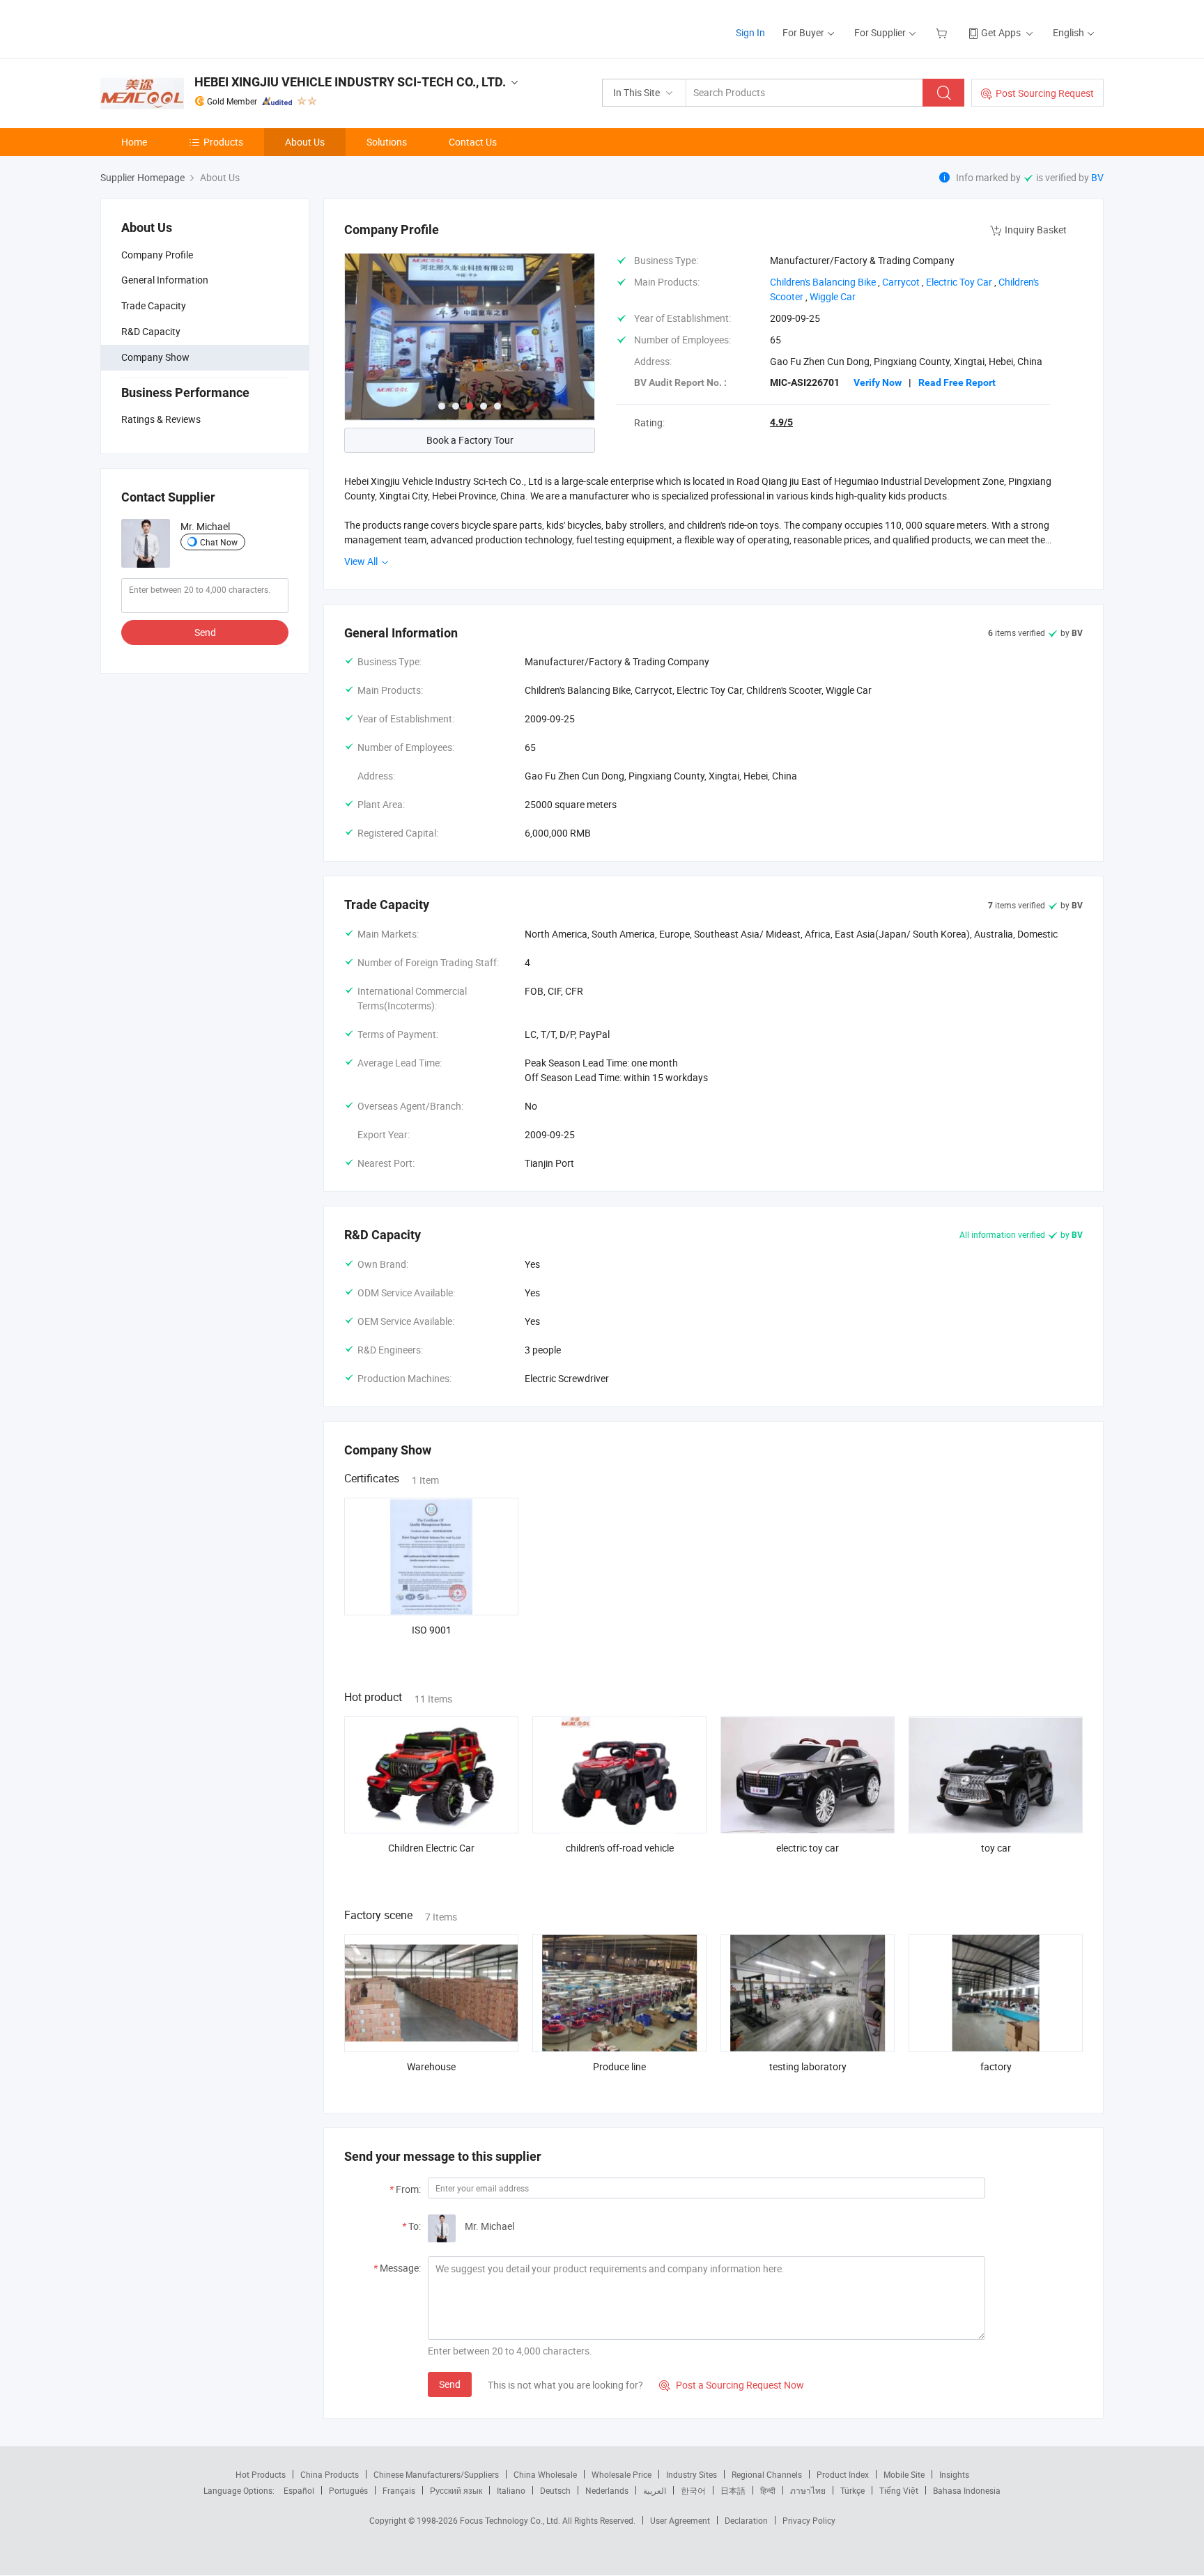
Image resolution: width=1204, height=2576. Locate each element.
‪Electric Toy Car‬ (959, 282)
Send (205, 632)
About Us (305, 142)
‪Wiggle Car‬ (833, 296)
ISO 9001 (432, 1630)
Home (134, 142)
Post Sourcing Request (1045, 93)
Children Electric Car (431, 1848)
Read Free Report (957, 382)
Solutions (387, 142)
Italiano (511, 2490)
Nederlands (607, 2490)
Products (223, 142)
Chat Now (219, 542)
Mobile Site (904, 2474)
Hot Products (261, 2474)
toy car (996, 1848)
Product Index (843, 2474)
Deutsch (555, 2490)
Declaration (746, 2520)
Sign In (750, 32)
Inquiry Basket (1036, 230)
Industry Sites (692, 2474)
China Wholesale (545, 2474)
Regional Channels (767, 2474)
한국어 (693, 2490)
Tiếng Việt (899, 2490)
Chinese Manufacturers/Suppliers (436, 2474)
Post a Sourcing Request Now (732, 2385)
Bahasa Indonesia (967, 2490)
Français (399, 2490)
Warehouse (431, 2066)
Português (348, 2490)
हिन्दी (768, 2490)
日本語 (733, 2490)
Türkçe (852, 2490)
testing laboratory (808, 2066)
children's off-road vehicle (620, 1848)
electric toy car (808, 1848)
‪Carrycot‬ (901, 282)
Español (299, 2490)
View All (362, 561)
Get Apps (1001, 32)
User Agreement (680, 2520)
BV (1097, 177)
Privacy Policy (809, 2520)
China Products (330, 2474)
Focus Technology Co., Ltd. (511, 2520)
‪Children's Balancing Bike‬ (823, 282)
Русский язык (456, 2490)
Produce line (619, 2066)
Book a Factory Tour (470, 440)
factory (996, 2066)
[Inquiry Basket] (943, 32)
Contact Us (473, 142)
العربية (655, 2490)
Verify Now (878, 382)
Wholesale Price (622, 2474)
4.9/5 (781, 422)
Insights (954, 2474)
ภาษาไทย (808, 2490)
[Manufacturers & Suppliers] (190, 28)
